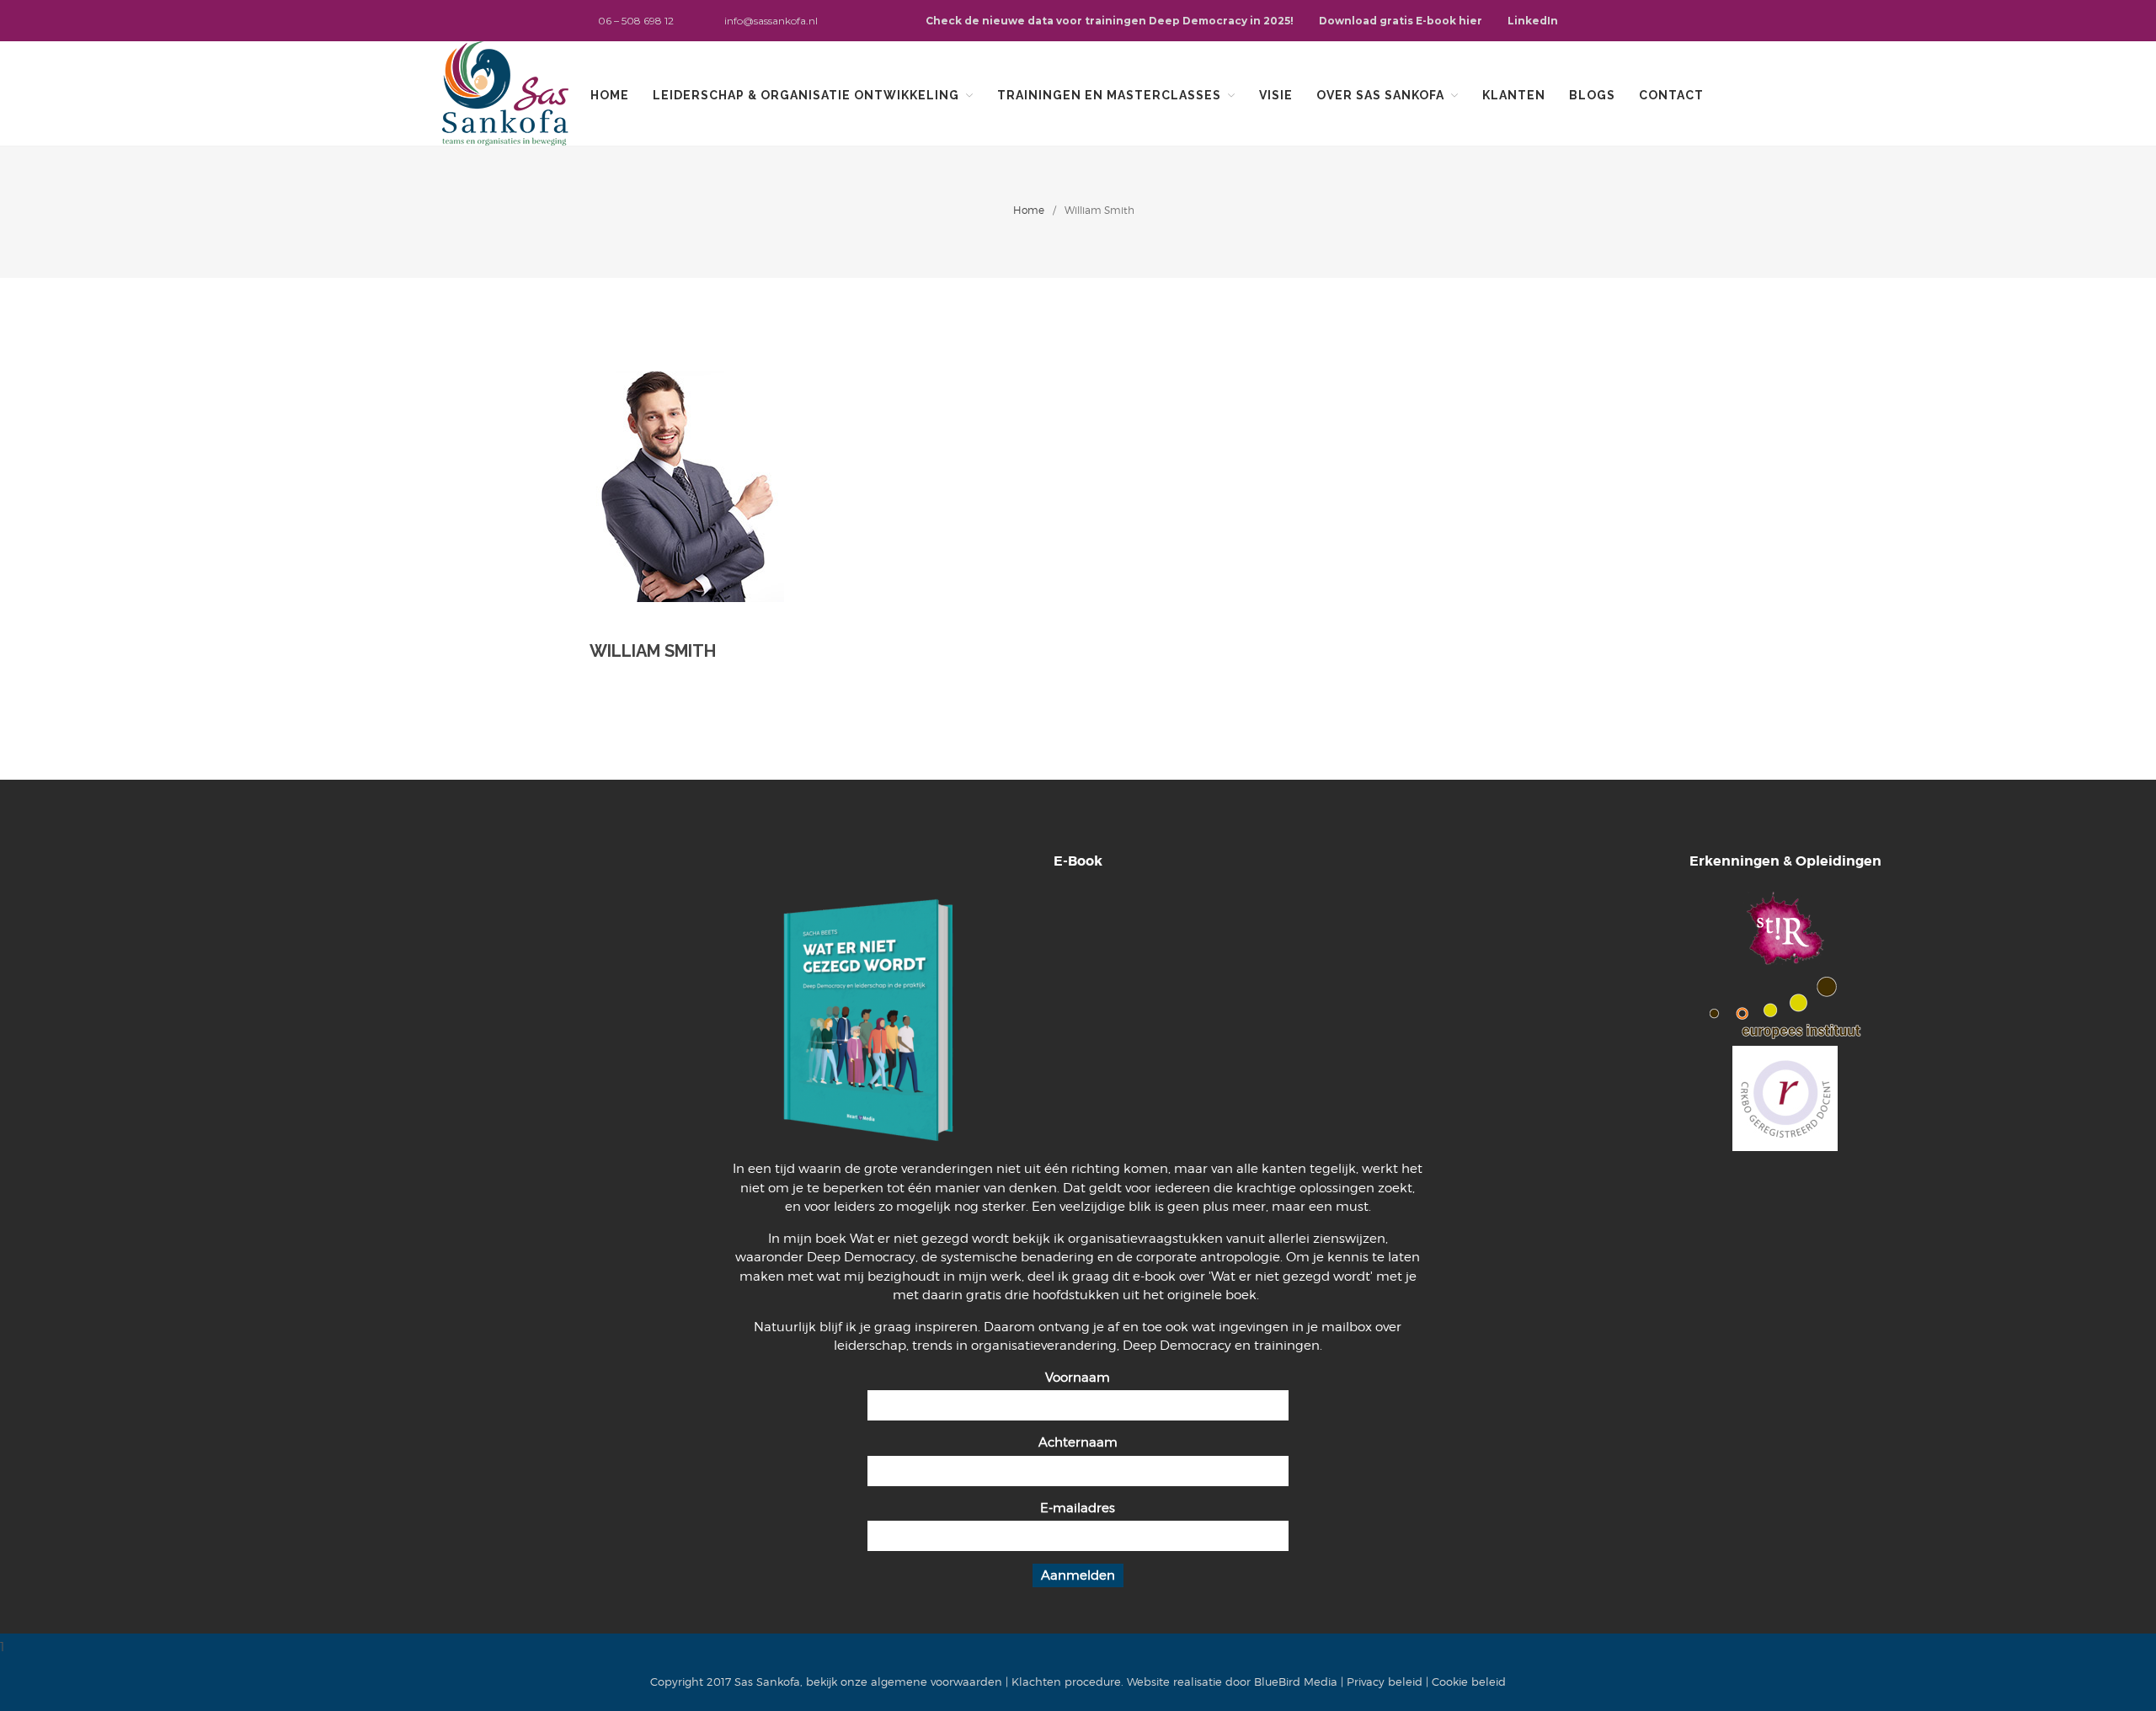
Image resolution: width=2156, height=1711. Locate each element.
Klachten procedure (1066, 1682)
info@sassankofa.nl (771, 21)
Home (610, 95)
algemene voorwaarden (937, 1682)
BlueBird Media (1296, 1682)
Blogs (1592, 95)
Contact (1671, 95)
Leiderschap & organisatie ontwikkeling (806, 95)
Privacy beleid (1385, 1682)
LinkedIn (1533, 21)
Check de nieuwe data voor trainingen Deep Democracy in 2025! (1110, 21)
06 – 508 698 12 (636, 21)
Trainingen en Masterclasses (1109, 95)
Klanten (1514, 95)
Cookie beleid (1469, 1682)
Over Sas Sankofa (1380, 95)
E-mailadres (1078, 1508)
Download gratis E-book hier (1401, 21)
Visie (1276, 95)
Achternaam (1078, 1442)
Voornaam (1078, 1378)
